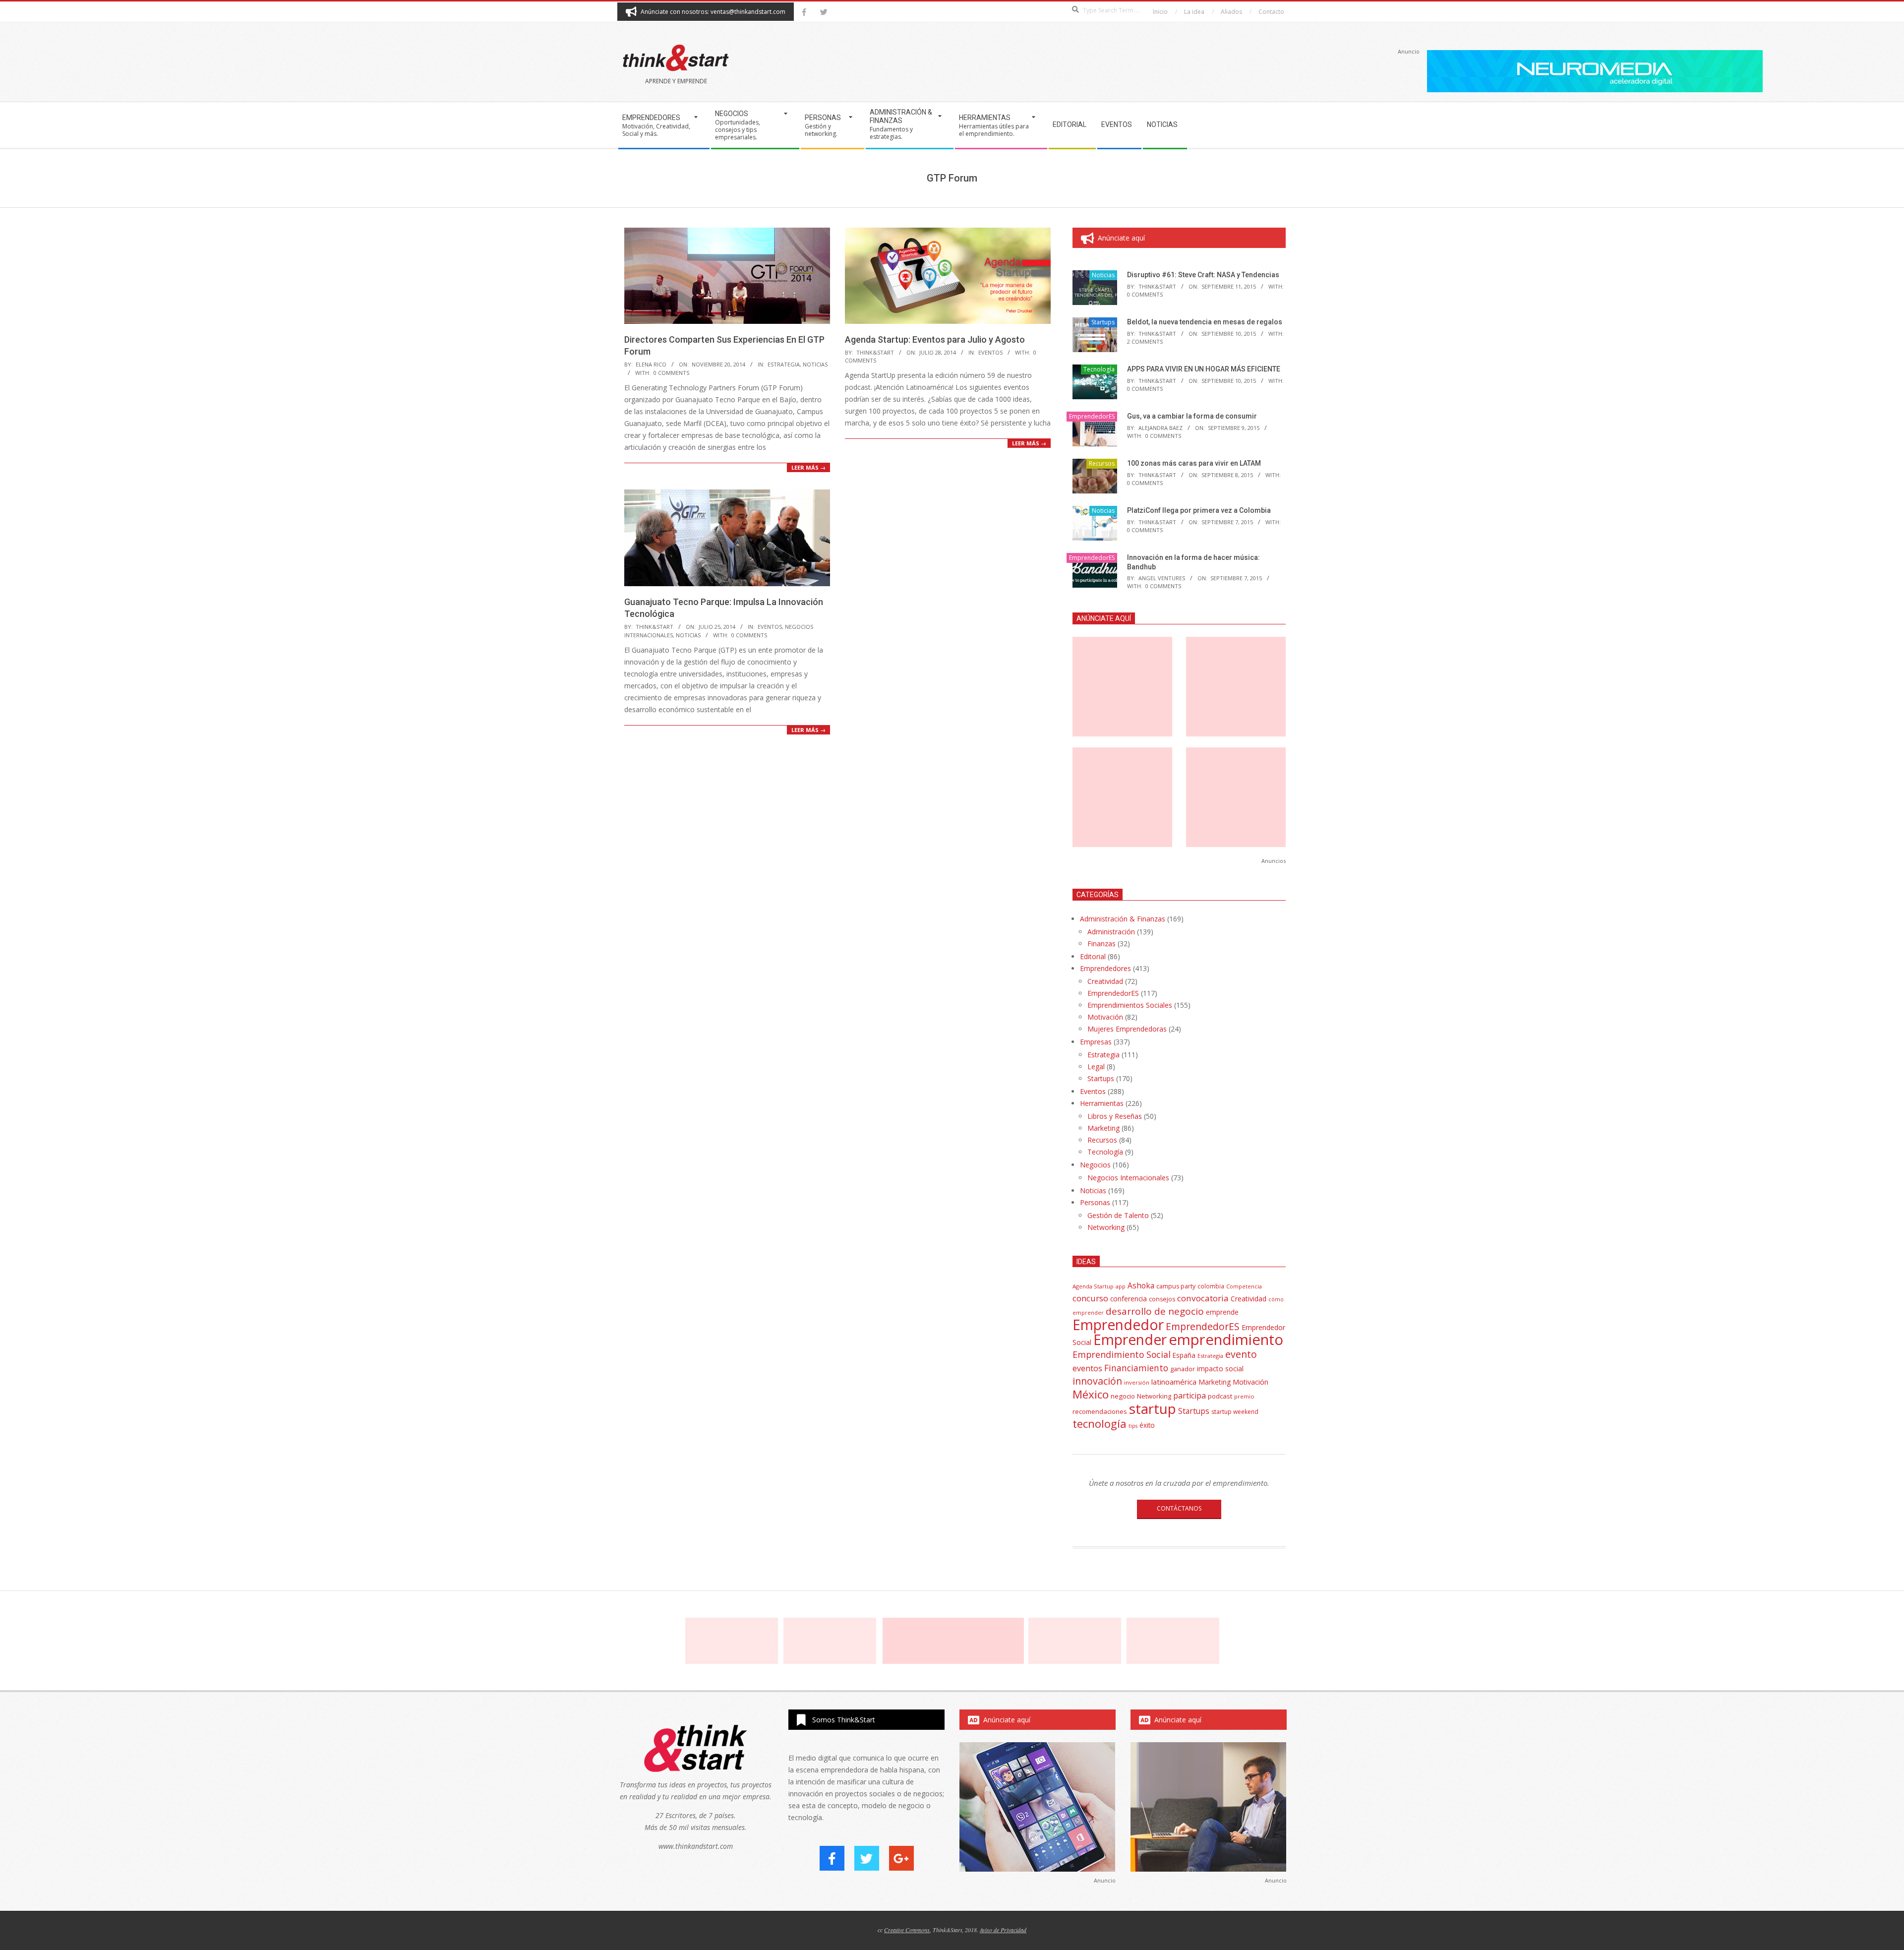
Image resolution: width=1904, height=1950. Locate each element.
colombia (1211, 1286)
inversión (1137, 1382)
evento (1241, 1354)
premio (1244, 1396)
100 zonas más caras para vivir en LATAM (1194, 463)
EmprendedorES (1092, 416)
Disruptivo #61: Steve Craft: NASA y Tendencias (1203, 275)
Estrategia (784, 364)
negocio (1123, 1396)
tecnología (1100, 1424)
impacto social (1220, 1369)
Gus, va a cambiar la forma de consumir (1192, 416)
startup (1153, 1408)
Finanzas (1101, 944)
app (1121, 1286)
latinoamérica (1174, 1382)
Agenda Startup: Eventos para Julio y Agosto (935, 339)
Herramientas (1102, 1103)
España (1184, 1355)
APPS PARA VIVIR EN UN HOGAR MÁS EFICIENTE (1204, 369)
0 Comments (671, 373)
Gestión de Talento (1118, 1215)
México (1091, 1394)
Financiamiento (1136, 1368)
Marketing (1103, 1128)
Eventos (990, 352)
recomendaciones (1100, 1411)
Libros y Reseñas (1115, 1116)
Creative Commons (907, 1930)
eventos (1087, 1368)
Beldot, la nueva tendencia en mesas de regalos (1205, 322)
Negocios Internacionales (1128, 1178)
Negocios (1095, 1165)
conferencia (1129, 1299)
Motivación (1105, 1017)
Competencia (1244, 1286)
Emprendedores (1105, 968)
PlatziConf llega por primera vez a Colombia (1199, 510)
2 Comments (1145, 341)
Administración (1111, 932)
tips (1133, 1426)
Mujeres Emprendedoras (1127, 1029)
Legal (1096, 1066)
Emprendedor (1118, 1325)
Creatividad (1105, 981)
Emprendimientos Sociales (1130, 1005)
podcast (1220, 1396)
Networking (1106, 1227)
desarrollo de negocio (1155, 1311)
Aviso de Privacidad (1003, 1930)
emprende (1222, 1312)
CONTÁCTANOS (1179, 1508)
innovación (1097, 1381)
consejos (1162, 1299)
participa (1190, 1396)
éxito (1147, 1425)
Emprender (1130, 1340)
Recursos (1102, 463)
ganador (1183, 1369)
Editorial (1093, 956)
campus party (1176, 1286)
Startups (1103, 322)
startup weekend (1235, 1412)
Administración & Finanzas (1123, 919)
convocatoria (1203, 1298)
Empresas (1096, 1042)
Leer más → (808, 467)
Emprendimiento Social (1122, 1354)
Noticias (815, 364)
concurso (1090, 1298)
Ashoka (1141, 1285)
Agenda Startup (1093, 1286)
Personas (1095, 1202)
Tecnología (1099, 369)
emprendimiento (1226, 1340)
